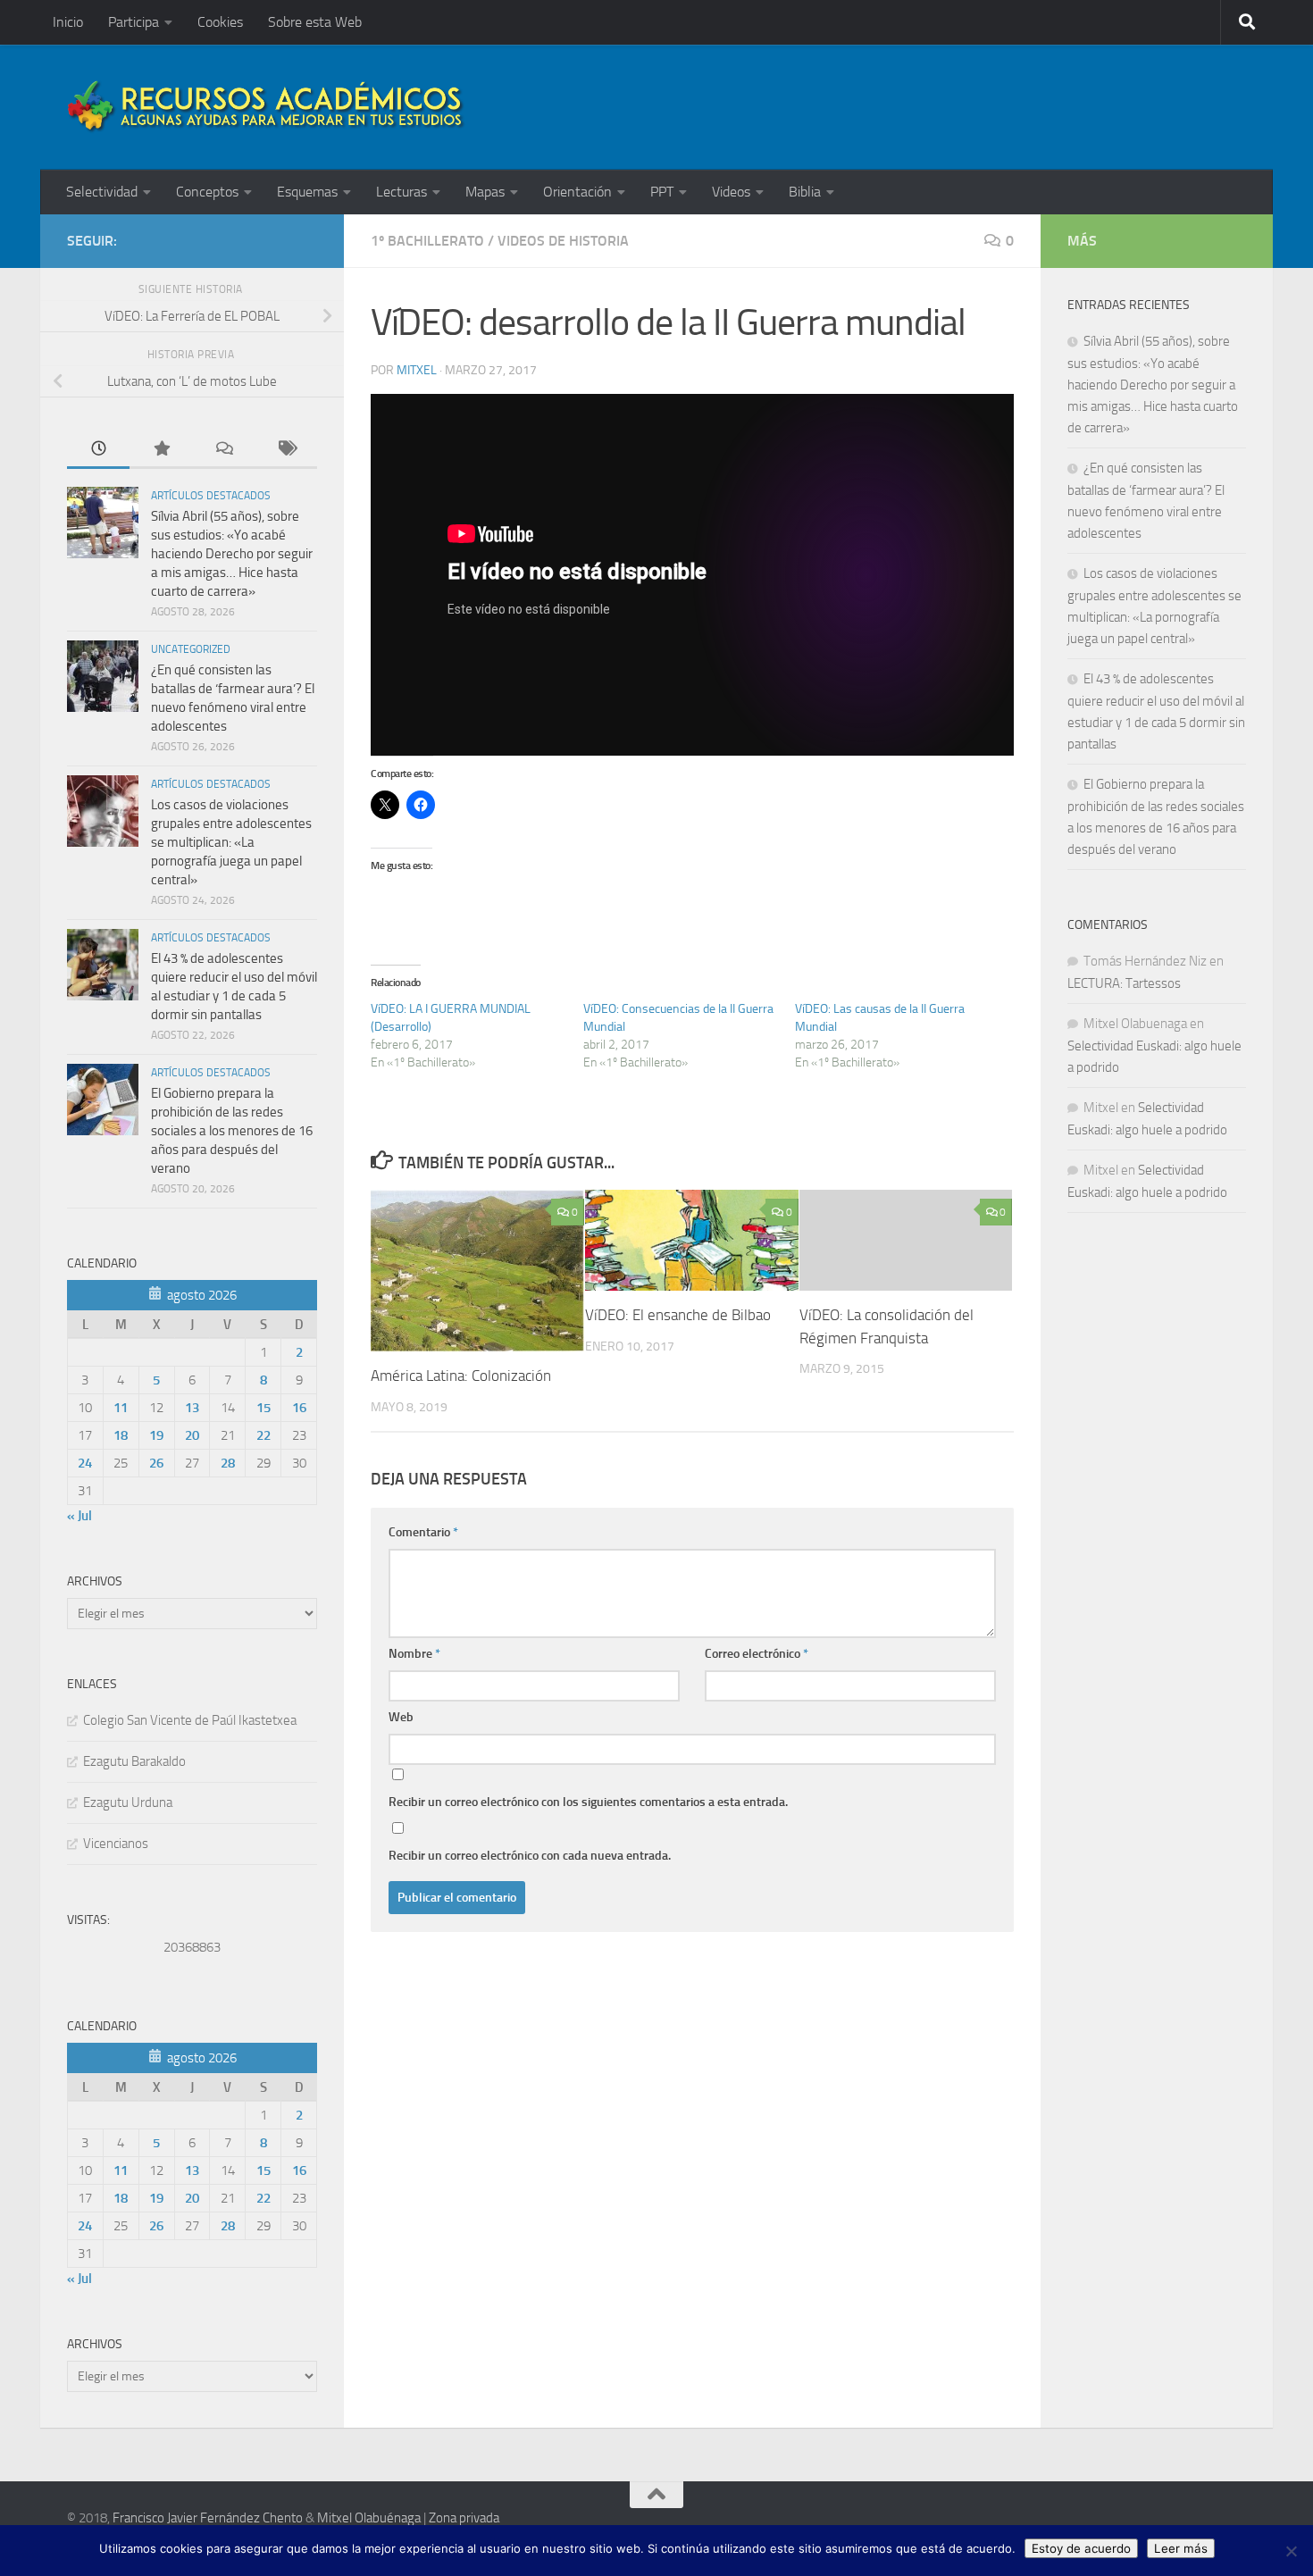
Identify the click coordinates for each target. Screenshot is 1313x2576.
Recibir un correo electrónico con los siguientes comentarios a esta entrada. (588, 1802)
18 (121, 1435)
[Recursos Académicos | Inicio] (266, 107)
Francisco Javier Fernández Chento (208, 2518)
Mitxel (417, 370)
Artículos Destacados (211, 496)
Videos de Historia (563, 241)
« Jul (79, 1516)
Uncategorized (191, 649)
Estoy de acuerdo (1081, 2548)
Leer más (1181, 2548)
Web (401, 1717)
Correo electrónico (757, 1654)
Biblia (805, 192)
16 (299, 1408)
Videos (731, 192)
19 (156, 1435)
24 (85, 1463)
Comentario (423, 1532)
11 (121, 1408)
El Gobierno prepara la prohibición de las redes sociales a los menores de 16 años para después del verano (232, 1131)
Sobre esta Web (315, 22)
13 (192, 1408)
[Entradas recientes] (98, 450)
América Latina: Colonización (461, 1376)
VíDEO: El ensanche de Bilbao (678, 1316)
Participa (134, 22)
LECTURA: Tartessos (1124, 983)
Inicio (68, 22)
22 (263, 1435)
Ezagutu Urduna (128, 1802)
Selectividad (102, 192)
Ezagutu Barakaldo (134, 1761)
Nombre (414, 1654)
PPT (662, 192)
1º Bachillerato (427, 241)
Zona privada (464, 2518)
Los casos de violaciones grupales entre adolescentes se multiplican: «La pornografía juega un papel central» (231, 842)
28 (228, 1463)
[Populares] (161, 450)
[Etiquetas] (286, 450)
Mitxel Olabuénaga (369, 2518)
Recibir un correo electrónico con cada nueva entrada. (530, 1856)
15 (263, 1408)
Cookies (220, 22)
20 (192, 1435)
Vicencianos (116, 1844)
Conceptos (207, 192)
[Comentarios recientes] (223, 450)
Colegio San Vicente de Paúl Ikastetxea (190, 1720)
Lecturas (401, 192)
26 (156, 1463)
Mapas (485, 192)
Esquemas (307, 192)
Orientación (577, 192)
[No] (1291, 2551)
